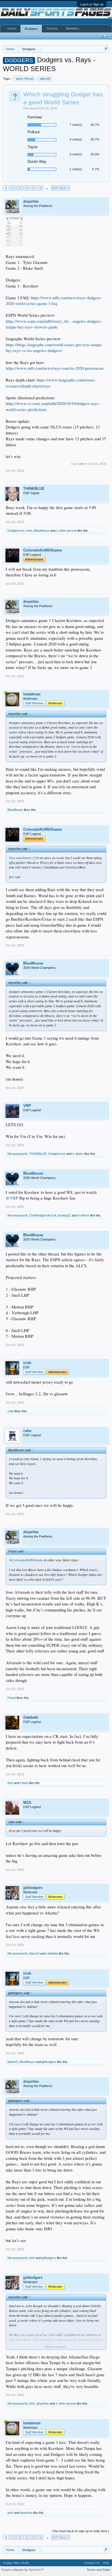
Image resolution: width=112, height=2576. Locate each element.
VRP (27, 1106)
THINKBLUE (34, 489)
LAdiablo (52, 1953)
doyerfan (31, 201)
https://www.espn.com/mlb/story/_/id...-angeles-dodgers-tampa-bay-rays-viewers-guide (54, 324)
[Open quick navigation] (106, 49)
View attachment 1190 (24, 858)
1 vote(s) (76, 169)
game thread (25, 79)
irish (29, 531)
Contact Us (92, 2563)
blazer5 (34, 1953)
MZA (27, 1803)
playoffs (45, 79)
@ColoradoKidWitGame (26, 1560)
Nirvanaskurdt (17, 1154)
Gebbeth (31, 1717)
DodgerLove (16, 531)
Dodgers (31, 29)
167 (54, 188)
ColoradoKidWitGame (43, 550)
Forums (52, 28)
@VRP (12, 1198)
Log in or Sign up (92, 4)
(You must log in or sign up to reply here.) (81, 2531)
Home (12, 28)
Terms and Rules (99, 2570)
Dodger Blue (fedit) (16, 2563)
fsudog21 (64, 1215)
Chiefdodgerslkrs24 (43, 1215)
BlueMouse (42, 531)
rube (11, 1411)
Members (73, 28)
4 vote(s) (76, 139)
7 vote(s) (76, 125)
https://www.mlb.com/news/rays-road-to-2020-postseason (55, 368)
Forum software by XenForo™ (23, 2570)
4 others (78, 1154)
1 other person (66, 531)
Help (106, 2563)
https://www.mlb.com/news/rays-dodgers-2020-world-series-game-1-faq (54, 301)
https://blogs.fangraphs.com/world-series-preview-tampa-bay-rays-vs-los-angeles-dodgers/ (54, 348)
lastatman (32, 694)
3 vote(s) (76, 154)
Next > (64, 188)
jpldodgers (33, 1888)
